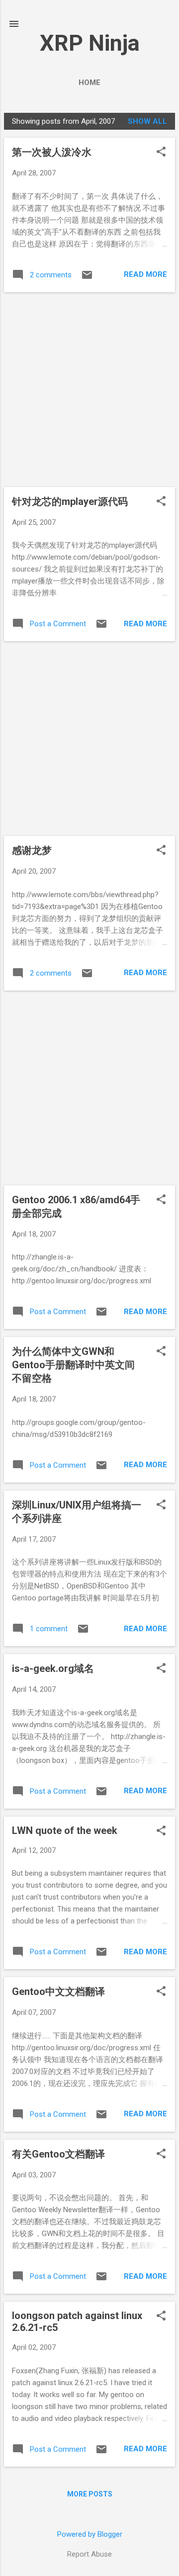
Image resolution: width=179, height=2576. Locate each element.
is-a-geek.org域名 (53, 1668)
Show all (147, 121)
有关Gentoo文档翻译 (58, 2154)
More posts (90, 2494)
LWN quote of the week (65, 1830)
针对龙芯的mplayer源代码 (70, 501)
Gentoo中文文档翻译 (58, 1992)
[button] (161, 153)
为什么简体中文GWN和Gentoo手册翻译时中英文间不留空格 (73, 1365)
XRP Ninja (90, 43)
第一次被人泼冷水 (52, 152)
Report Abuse (89, 2554)
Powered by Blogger (90, 2534)
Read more (145, 274)
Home (89, 83)
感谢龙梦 (32, 850)
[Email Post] (87, 278)
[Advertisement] (89, 390)
